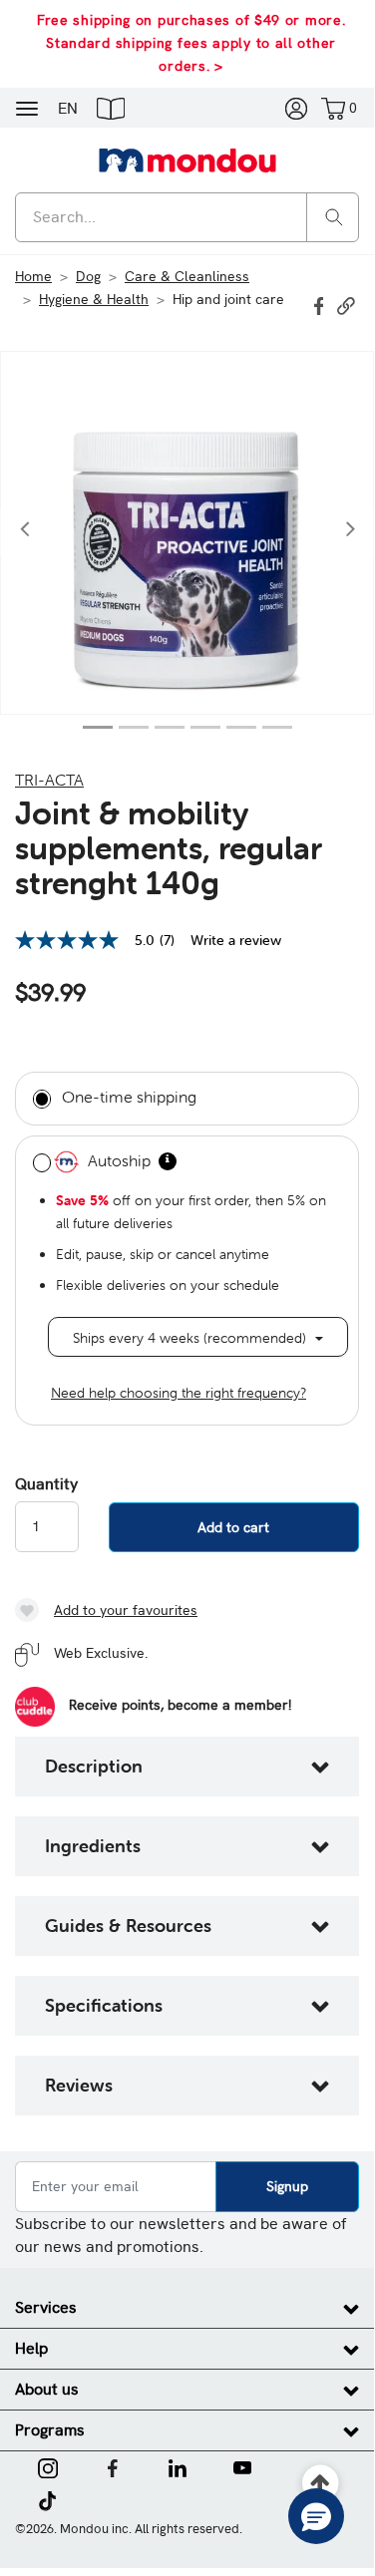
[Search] (334, 216)
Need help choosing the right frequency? (179, 1393)
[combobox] (187, 217)
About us (47, 2389)
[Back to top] (321, 2484)
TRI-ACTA (49, 780)
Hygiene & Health (94, 299)
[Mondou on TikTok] (47, 2499)
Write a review (236, 940)
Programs (50, 2430)
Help (31, 2348)
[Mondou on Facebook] (113, 2466)
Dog (88, 276)
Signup (287, 2186)
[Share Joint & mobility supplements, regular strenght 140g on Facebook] (321, 304)
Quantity (46, 1484)
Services (46, 2307)
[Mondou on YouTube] (242, 2466)
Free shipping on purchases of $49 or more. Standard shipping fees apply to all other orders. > (191, 43)
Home (33, 276)
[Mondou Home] (187, 160)
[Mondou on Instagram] (48, 2466)
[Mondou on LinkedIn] (178, 2466)
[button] (111, 108)
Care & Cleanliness (187, 276)
